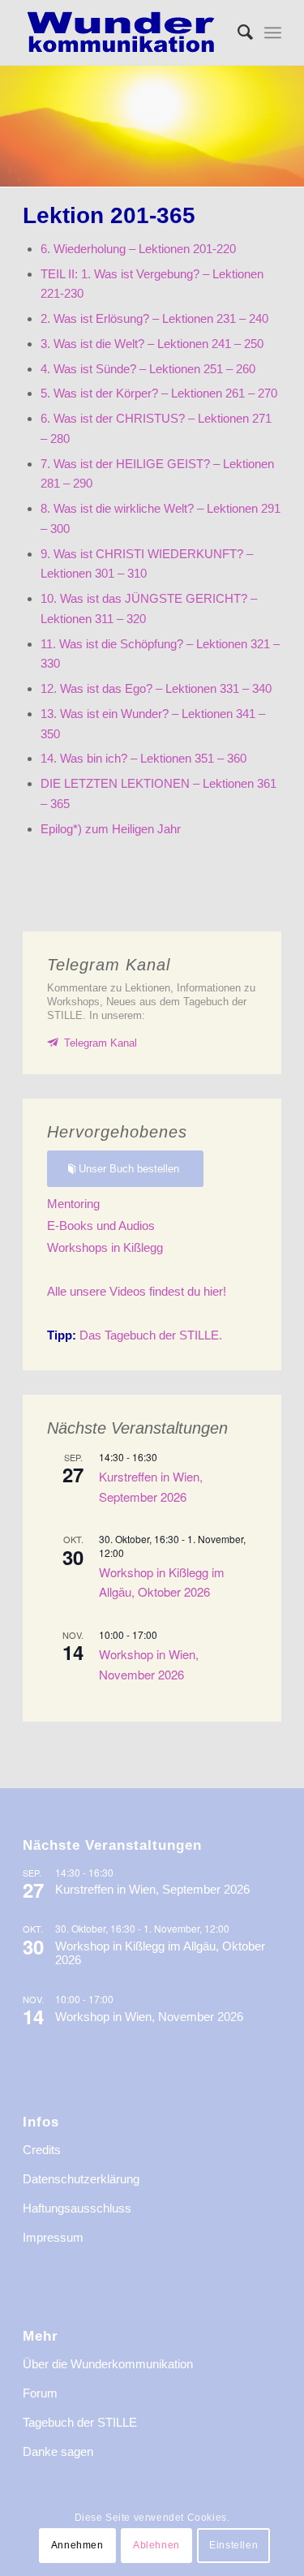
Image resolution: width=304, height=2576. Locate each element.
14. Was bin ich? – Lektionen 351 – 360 (143, 758)
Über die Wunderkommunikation (108, 2364)
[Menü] (273, 32)
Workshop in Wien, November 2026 (149, 2017)
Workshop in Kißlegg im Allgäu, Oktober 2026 (162, 1582)
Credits (42, 2150)
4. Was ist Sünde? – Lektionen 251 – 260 (148, 369)
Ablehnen (156, 2545)
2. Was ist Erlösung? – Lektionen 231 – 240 (154, 318)
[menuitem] (237, 32)
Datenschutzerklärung (81, 2179)
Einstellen (233, 2545)
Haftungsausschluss (77, 2208)
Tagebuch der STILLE (80, 2422)
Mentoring (73, 1204)
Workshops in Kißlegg (105, 1247)
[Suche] (237, 32)
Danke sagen (58, 2451)
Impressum (53, 2237)
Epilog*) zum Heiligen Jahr (111, 829)
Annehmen (77, 2545)
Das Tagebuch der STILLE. (135, 1335)
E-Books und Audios (101, 1226)
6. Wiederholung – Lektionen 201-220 (138, 249)
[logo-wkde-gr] (126, 32)
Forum (40, 2393)
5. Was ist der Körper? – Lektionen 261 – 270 (159, 393)
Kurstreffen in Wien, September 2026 (152, 1889)
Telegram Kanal (101, 1043)
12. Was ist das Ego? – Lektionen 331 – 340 (156, 688)
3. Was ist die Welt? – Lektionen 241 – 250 (152, 344)
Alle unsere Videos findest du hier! (137, 1291)
